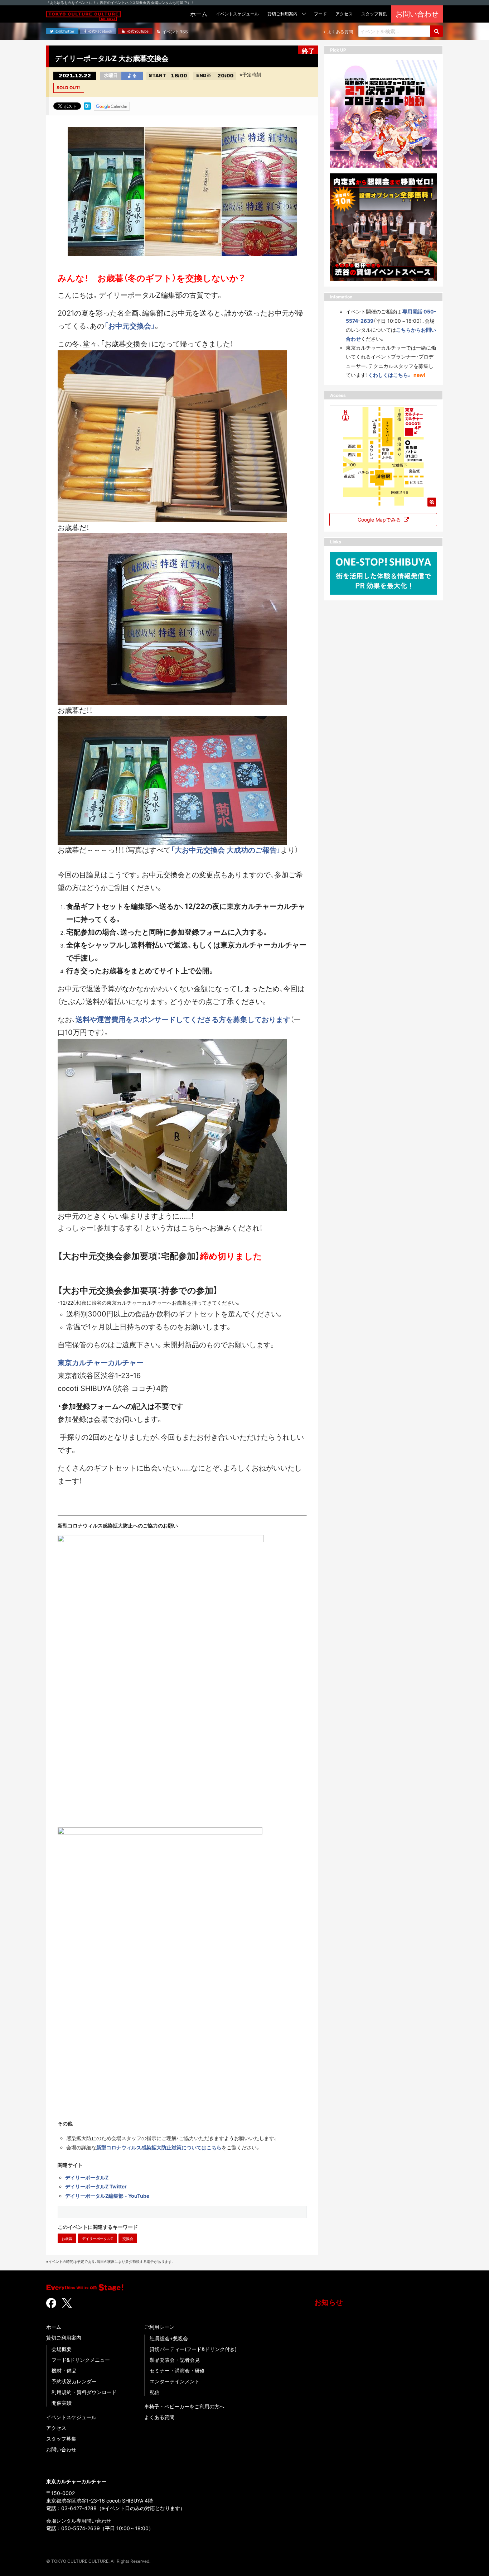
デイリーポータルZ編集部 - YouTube (107, 2196)
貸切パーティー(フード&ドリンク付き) (193, 2349)
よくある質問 (159, 2417)
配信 (155, 2392)
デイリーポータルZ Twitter (96, 2186)
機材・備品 (64, 2371)
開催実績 (62, 2403)
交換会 (128, 2239)
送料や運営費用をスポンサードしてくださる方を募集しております (183, 1020)
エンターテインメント (175, 2381)
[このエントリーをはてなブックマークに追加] (87, 106)
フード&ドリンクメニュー (81, 2360)
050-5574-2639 (81, 2528)
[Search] (436, 31)
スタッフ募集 (61, 2439)
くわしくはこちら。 (390, 375)
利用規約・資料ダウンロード (84, 2392)
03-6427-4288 (79, 2508)
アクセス (56, 2428)
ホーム (54, 2327)
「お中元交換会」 (130, 326)
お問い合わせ (61, 2449)
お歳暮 (67, 2239)
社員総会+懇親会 (169, 2338)
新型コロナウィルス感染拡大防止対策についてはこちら (159, 2147)
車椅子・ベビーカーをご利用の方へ (184, 2406)
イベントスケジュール (71, 2417)
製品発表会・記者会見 (175, 2360)
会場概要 (62, 2349)
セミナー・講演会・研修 (177, 2371)
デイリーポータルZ (87, 2177)
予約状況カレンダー (74, 2381)
